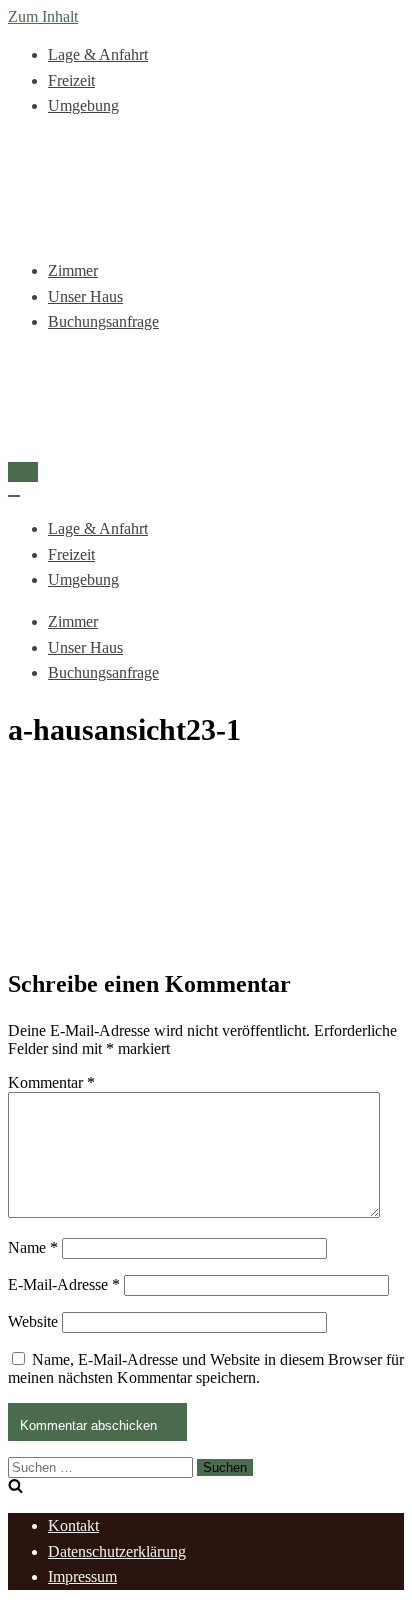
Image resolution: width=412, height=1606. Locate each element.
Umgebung (83, 105)
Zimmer (73, 270)
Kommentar (51, 1082)
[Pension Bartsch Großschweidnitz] (206, 188)
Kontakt (73, 1525)
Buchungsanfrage (103, 321)
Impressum (82, 1576)
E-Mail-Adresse (64, 1284)
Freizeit (71, 80)
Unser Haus (85, 296)
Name (33, 1247)
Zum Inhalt (43, 16)
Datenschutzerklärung (117, 1551)
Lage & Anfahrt (98, 54)
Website (33, 1321)
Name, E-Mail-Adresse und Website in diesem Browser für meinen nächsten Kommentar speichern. (206, 1368)
